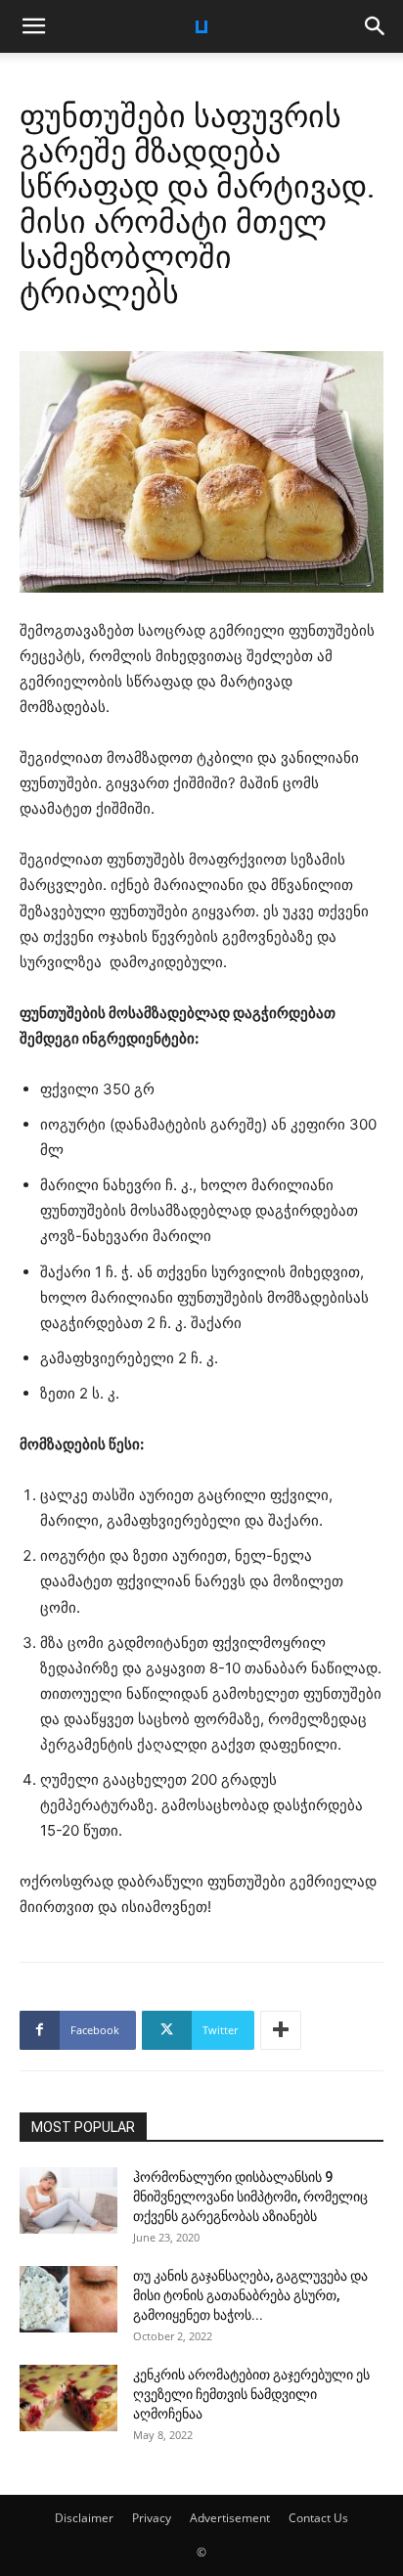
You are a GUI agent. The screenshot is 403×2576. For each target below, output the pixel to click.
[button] (33, 26)
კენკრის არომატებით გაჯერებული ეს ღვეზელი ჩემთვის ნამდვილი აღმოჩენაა (251, 2394)
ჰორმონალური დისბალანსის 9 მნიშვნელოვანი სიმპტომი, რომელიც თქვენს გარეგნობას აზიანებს (250, 2197)
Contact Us (318, 2518)
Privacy (152, 2518)
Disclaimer (84, 2518)
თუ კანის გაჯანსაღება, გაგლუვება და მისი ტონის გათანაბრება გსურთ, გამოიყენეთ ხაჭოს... (250, 2295)
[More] (281, 2030)
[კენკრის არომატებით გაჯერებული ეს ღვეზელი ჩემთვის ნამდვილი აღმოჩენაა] (68, 2398)
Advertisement (230, 2518)
